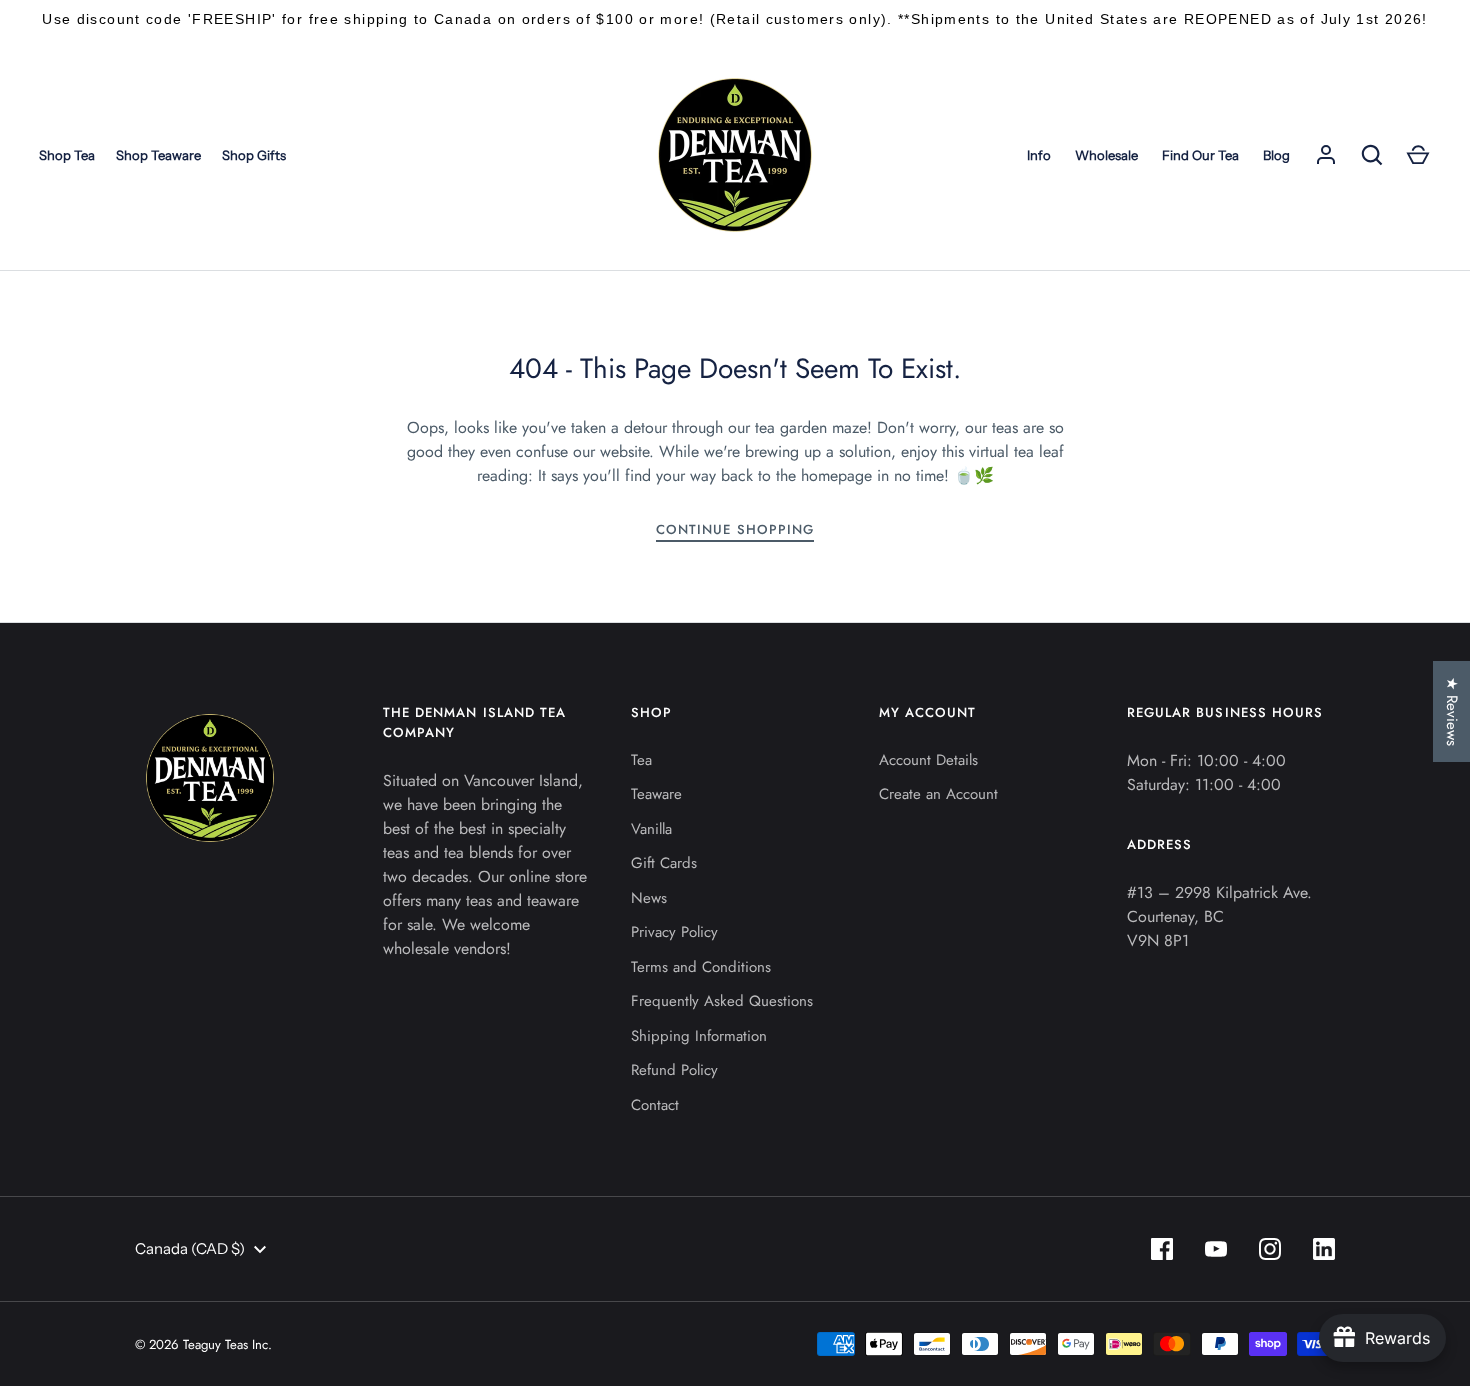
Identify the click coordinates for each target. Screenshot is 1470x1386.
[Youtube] (1216, 1249)
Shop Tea (67, 155)
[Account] (1326, 155)
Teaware (656, 794)
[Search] (1372, 155)
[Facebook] (1162, 1249)
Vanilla (651, 829)
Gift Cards (664, 863)
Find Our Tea (1200, 155)
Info (1039, 155)
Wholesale (1106, 155)
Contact (655, 1105)
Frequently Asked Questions (722, 1001)
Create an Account (938, 794)
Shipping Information (699, 1036)
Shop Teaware (158, 155)
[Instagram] (1270, 1249)
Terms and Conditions (701, 967)
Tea (641, 760)
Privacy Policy (674, 932)
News (649, 898)
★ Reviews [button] (1452, 711)
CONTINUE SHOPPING (735, 529)
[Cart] (1418, 155)
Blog (1276, 155)
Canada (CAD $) (190, 1248)
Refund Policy (674, 1070)
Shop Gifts (254, 155)
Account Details (928, 760)
